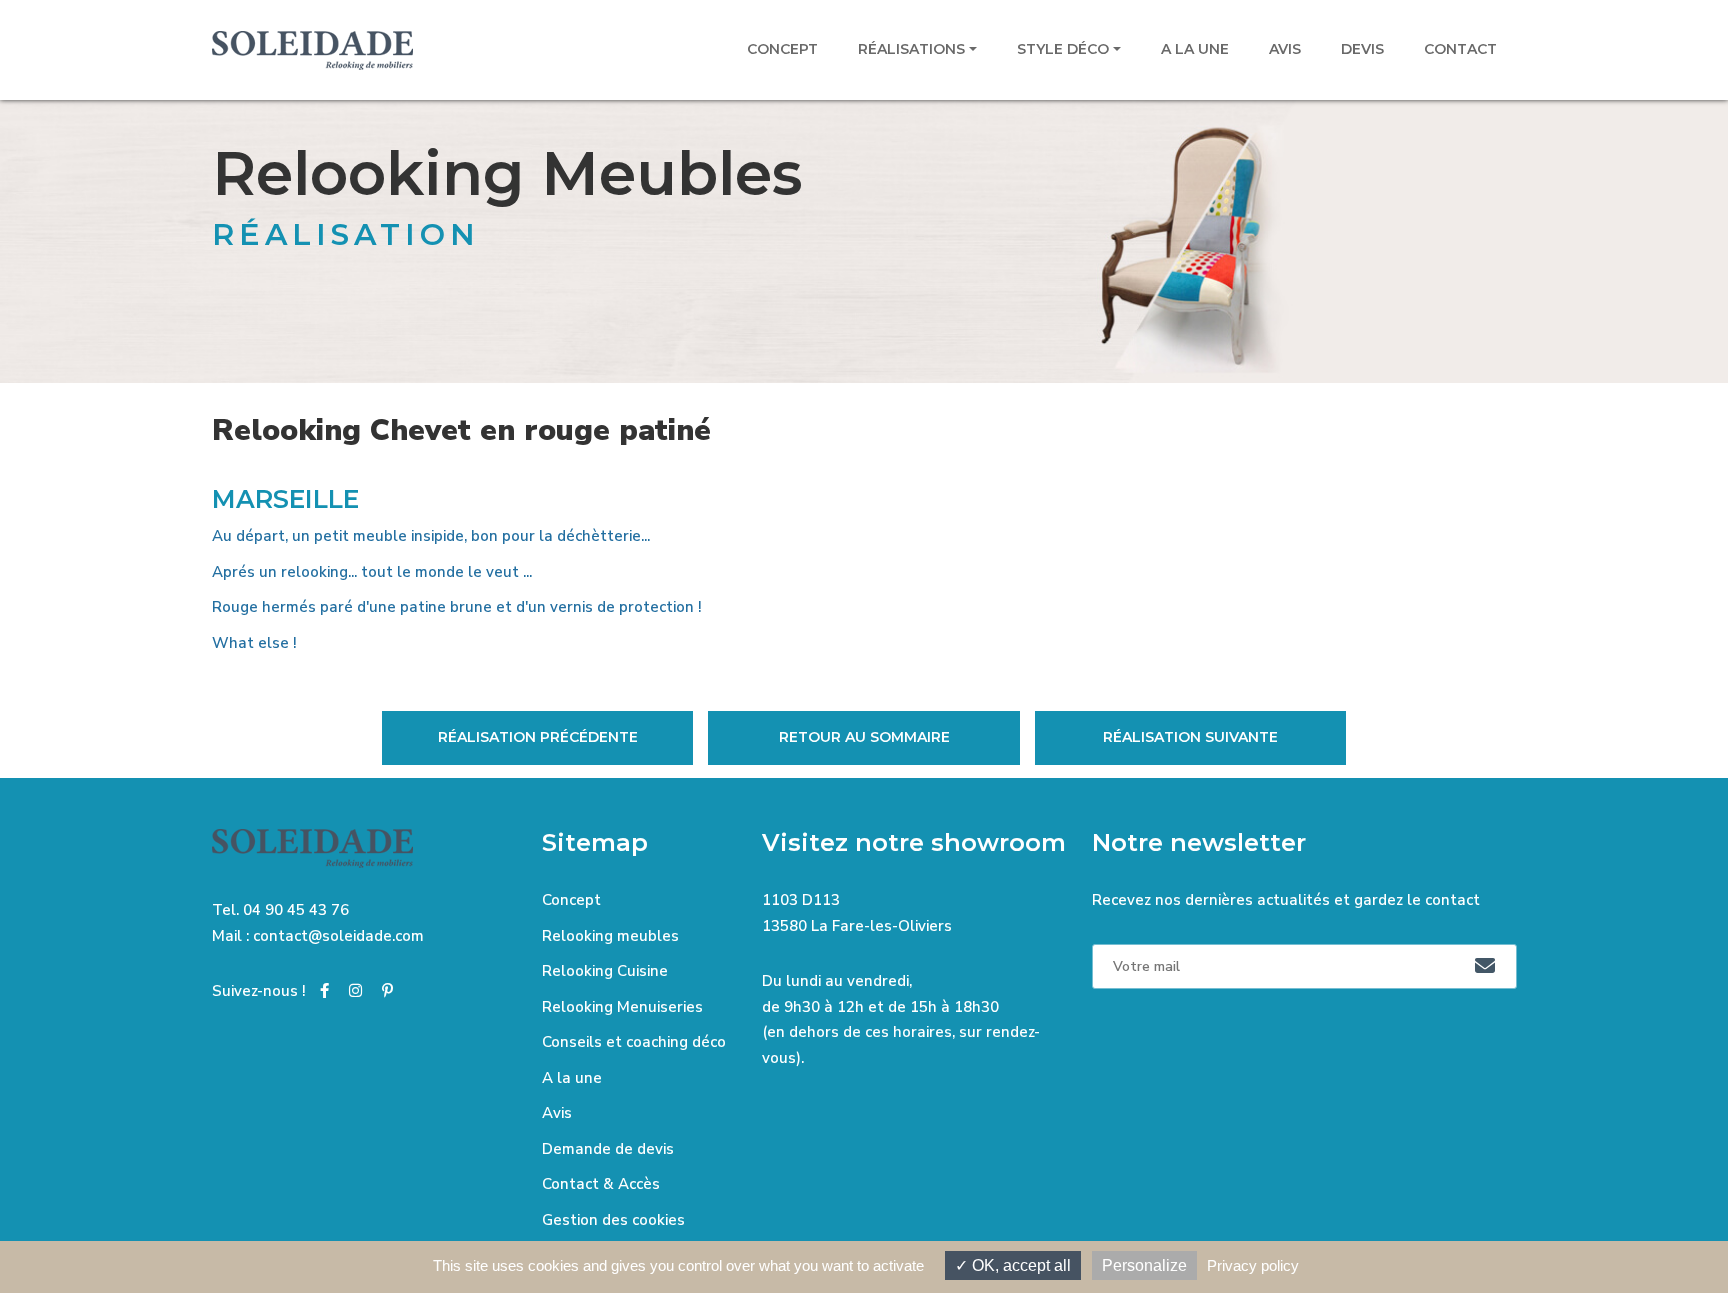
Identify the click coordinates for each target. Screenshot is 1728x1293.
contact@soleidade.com (338, 936)
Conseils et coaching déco (634, 1042)
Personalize (1144, 1265)
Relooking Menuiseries (622, 1007)
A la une (1195, 49)
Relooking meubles (610, 936)
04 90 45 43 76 (296, 910)
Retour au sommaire (864, 737)
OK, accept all (1019, 1265)
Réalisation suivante (1190, 737)
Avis (1285, 49)
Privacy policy (1253, 1265)
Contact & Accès (601, 1184)
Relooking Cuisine (605, 971)
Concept (782, 49)
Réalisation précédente (538, 737)
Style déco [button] (1063, 49)
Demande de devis (608, 1149)
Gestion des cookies (613, 1220)
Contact (1460, 49)
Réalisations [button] (911, 49)
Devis (1362, 49)
